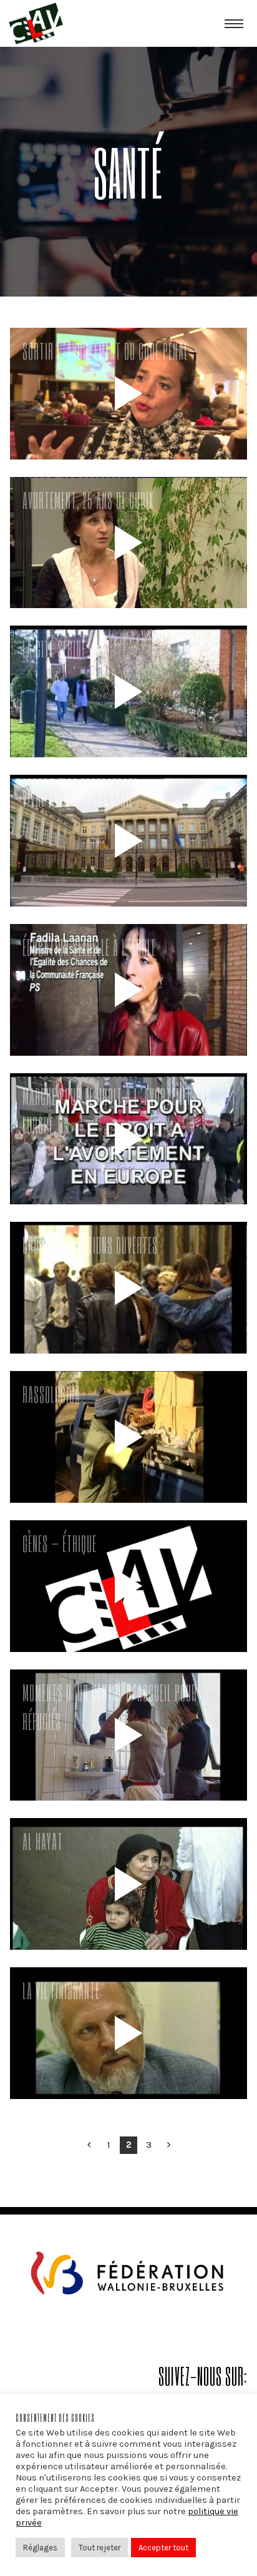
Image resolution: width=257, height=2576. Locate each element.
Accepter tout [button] (163, 2548)
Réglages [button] (40, 2548)
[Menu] (234, 23)
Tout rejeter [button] (99, 2548)
